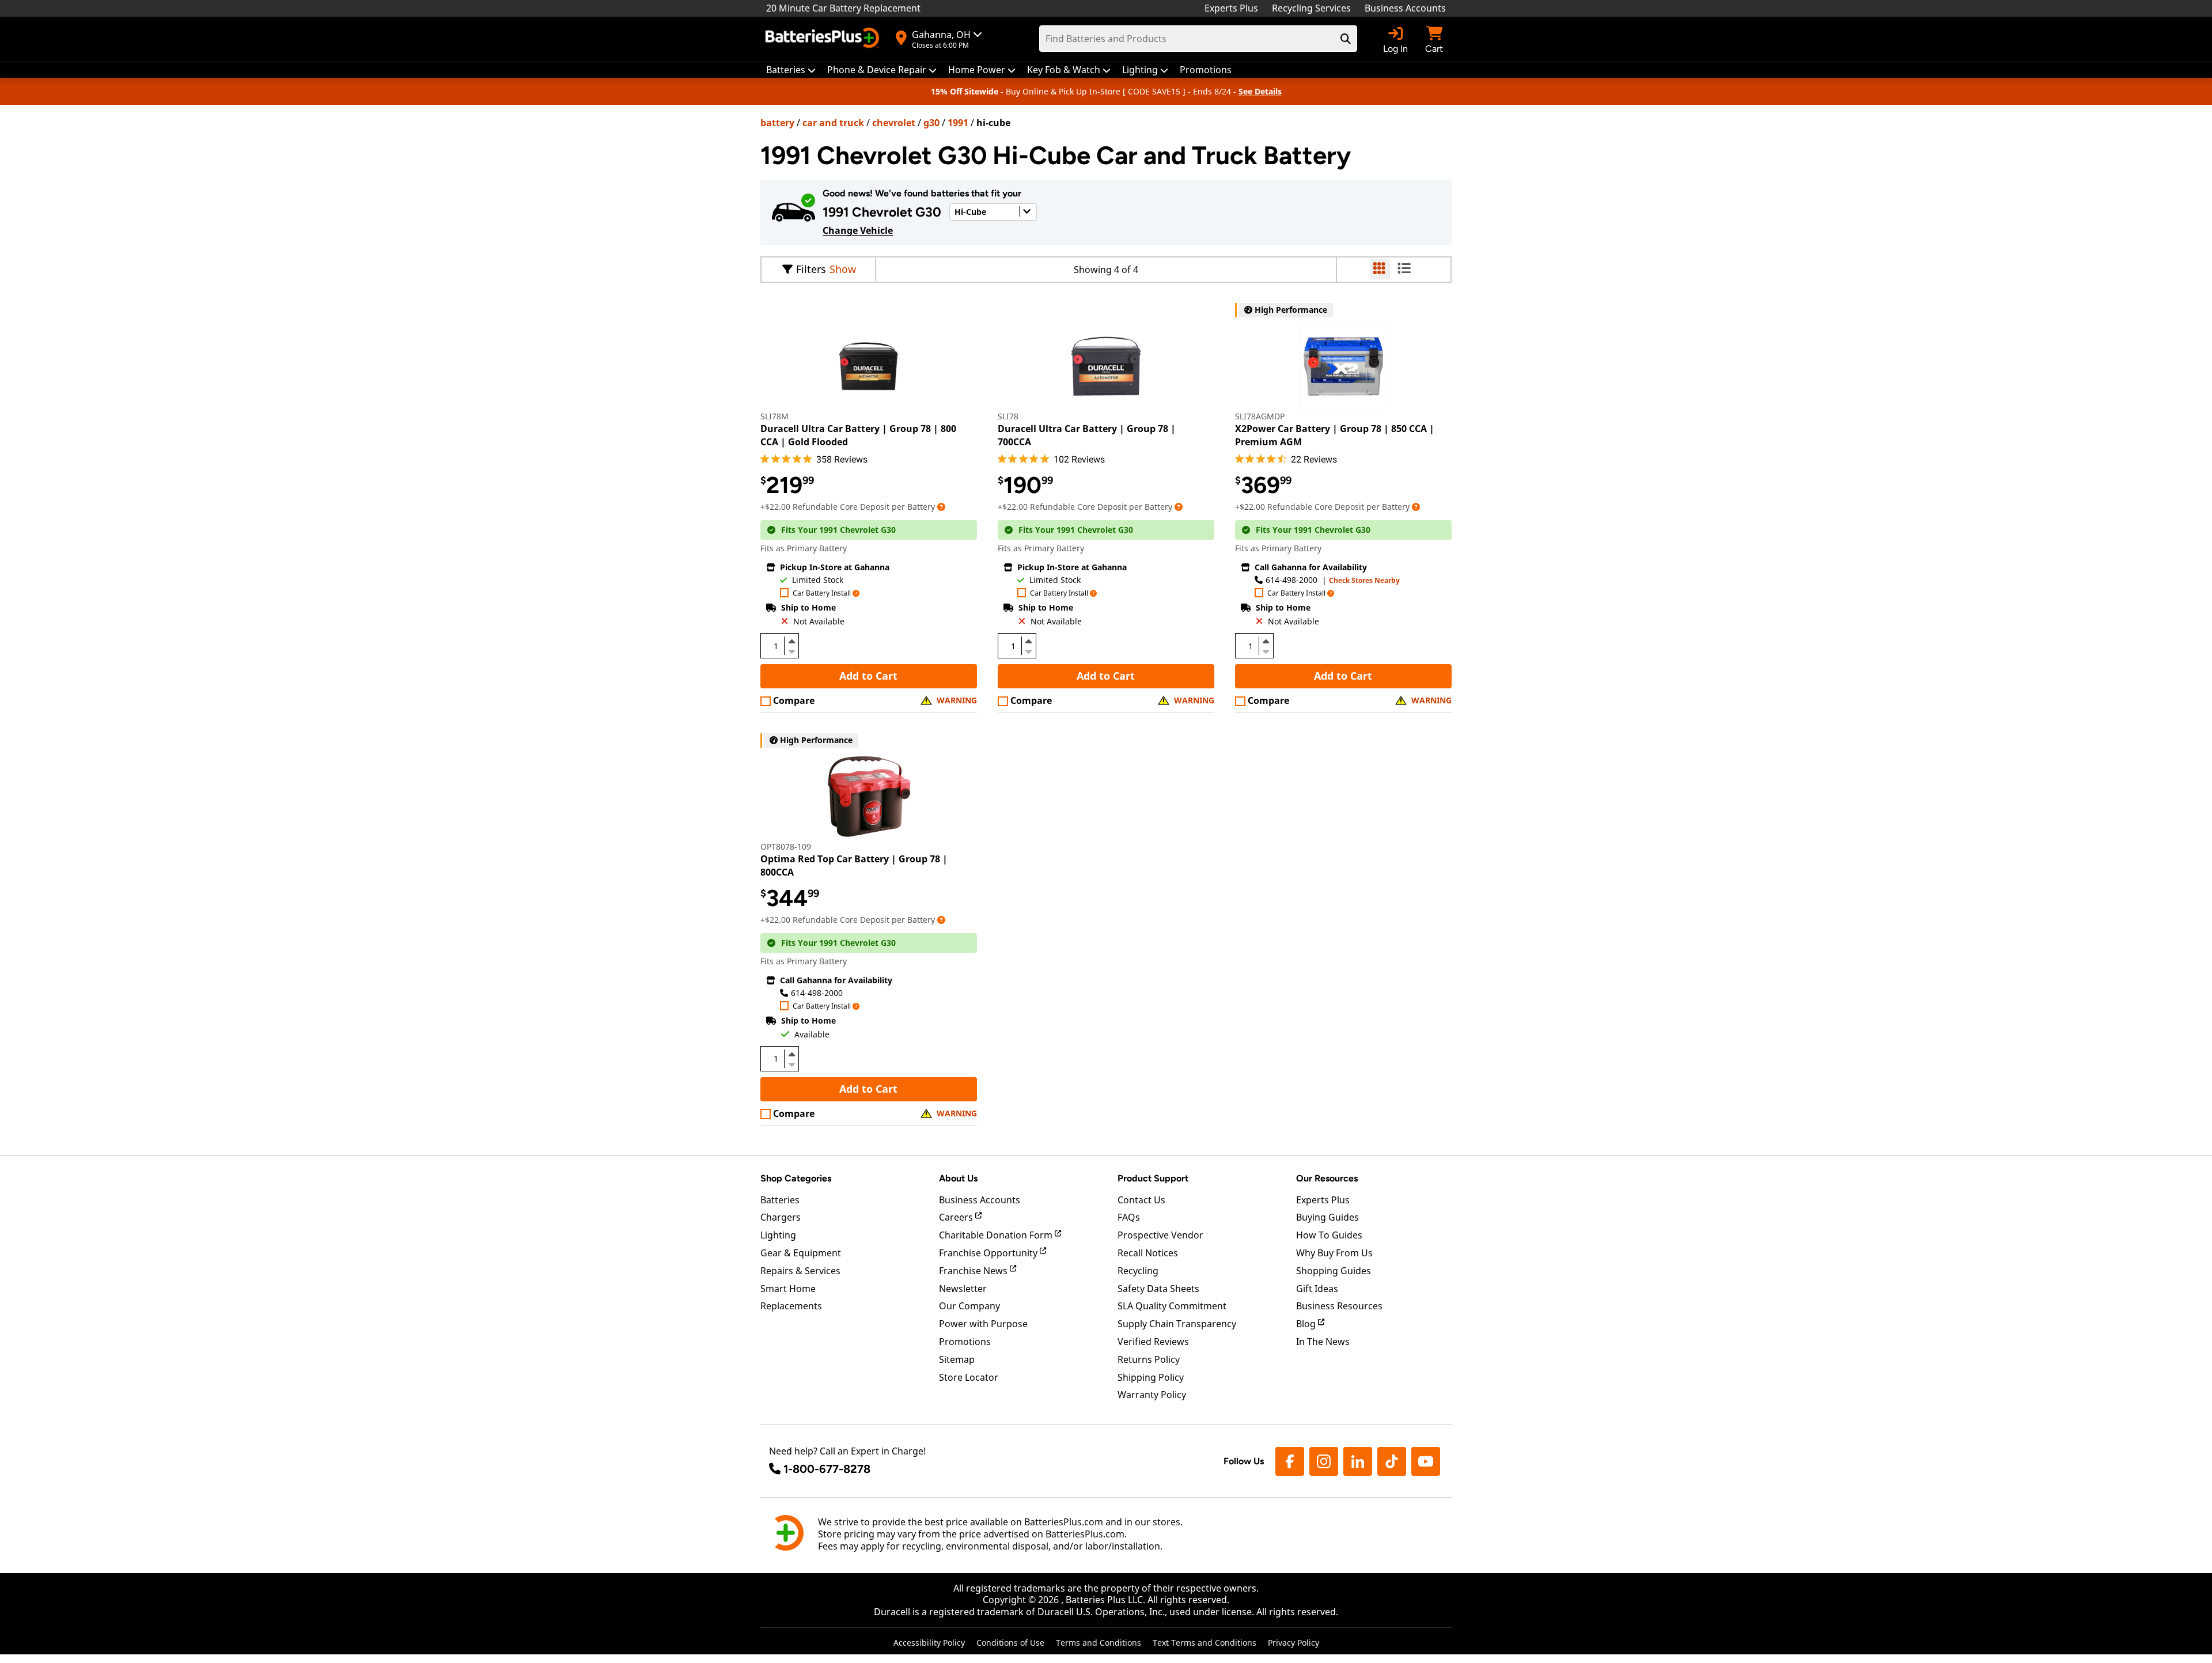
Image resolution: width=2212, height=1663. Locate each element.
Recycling (1138, 1271)
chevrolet (894, 123)
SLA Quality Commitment (1172, 1306)
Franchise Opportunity (989, 1253)
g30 (931, 123)
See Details (1260, 91)
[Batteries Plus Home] (824, 39)
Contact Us (1141, 1200)
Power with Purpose (983, 1324)
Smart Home (788, 1289)
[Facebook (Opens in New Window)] (1290, 1461)
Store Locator (969, 1377)
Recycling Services (1311, 8)
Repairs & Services (800, 1271)
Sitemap (957, 1359)
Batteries (780, 1200)
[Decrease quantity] (791, 650)
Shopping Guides (1334, 1271)
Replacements (791, 1306)
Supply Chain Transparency (1177, 1324)
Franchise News (974, 1271)
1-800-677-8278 (827, 1469)
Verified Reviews (1153, 1342)
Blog (1307, 1324)
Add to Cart (868, 676)
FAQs (1129, 1217)
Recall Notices (1148, 1253)
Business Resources (1339, 1306)
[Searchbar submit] (1346, 39)
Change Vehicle (858, 230)
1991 (958, 123)
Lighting (778, 1235)
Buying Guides (1327, 1217)
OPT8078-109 (786, 846)
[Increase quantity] (791, 641)
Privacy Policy (1294, 1643)
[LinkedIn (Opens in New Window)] (1358, 1461)
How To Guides (1329, 1235)
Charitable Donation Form (997, 1235)
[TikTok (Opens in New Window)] (1392, 1461)
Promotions (965, 1342)
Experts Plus (1231, 8)
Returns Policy (1149, 1359)
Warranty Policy (1152, 1395)
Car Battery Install (822, 594)
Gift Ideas (1317, 1289)
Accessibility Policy (929, 1643)
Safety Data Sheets (1158, 1289)
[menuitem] (791, 70)
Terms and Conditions (1099, 1643)
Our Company (969, 1306)
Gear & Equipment (801, 1253)
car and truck (833, 123)
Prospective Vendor (1160, 1235)
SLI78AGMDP (1260, 416)
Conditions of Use (1010, 1643)
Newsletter (963, 1289)
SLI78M (774, 416)
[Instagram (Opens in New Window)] (1324, 1461)
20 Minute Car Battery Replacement (843, 8)
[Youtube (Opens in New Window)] (1426, 1461)
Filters (811, 269)
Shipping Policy (1151, 1377)
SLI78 (1008, 416)
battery (777, 123)
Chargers (781, 1217)
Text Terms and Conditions (1205, 1643)
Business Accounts (1405, 8)
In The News (1323, 1342)
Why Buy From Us (1334, 1253)
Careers (957, 1217)
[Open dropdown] (941, 507)
